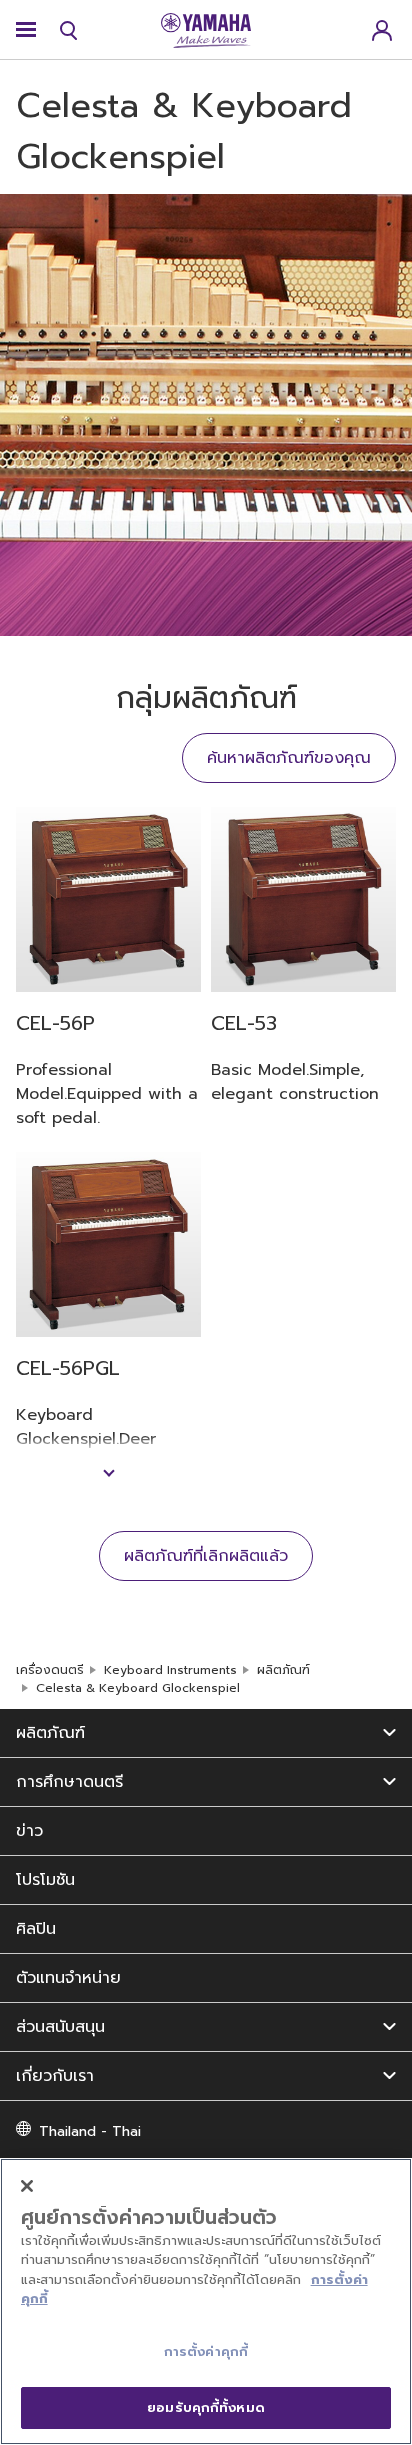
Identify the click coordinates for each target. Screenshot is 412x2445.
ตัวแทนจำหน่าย (68, 1978)
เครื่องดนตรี (50, 1670)
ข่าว (29, 1831)
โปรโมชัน (45, 1880)
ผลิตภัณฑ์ (283, 1670)
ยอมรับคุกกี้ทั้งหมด (206, 2407)
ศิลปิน (36, 1929)
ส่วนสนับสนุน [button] (60, 2027)
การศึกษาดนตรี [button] (69, 1782)
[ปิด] (27, 2186)
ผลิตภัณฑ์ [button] (50, 1733)
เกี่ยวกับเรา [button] (55, 2076)
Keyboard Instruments (170, 1670)
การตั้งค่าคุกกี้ (206, 2351)
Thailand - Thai (90, 2131)
